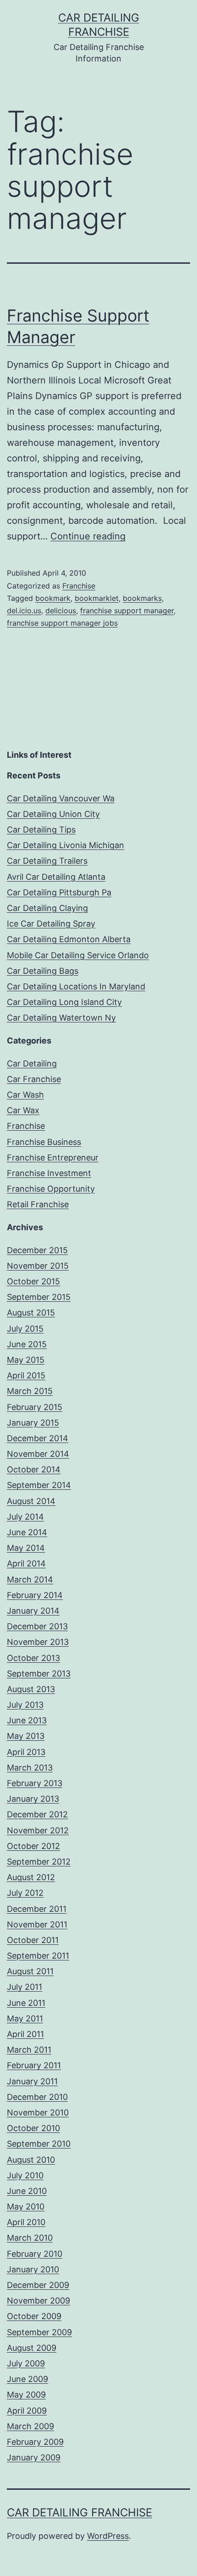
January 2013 (33, 1799)
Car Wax (23, 1110)
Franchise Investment (49, 1173)
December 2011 (37, 1909)
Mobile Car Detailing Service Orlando (78, 955)
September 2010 (39, 2144)
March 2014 (30, 1579)
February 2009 (35, 2442)
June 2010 (27, 2191)
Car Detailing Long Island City (64, 1002)
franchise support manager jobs (62, 623)
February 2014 (35, 1595)
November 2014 (38, 1454)
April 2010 (26, 2222)
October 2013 (33, 1658)
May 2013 (26, 1736)
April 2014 (26, 1563)
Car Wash (25, 1095)
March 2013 (30, 1768)
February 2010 (35, 2254)
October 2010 (33, 2128)
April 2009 (27, 2411)
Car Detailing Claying (47, 908)
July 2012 (25, 1893)
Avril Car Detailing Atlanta (56, 877)
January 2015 (33, 1423)
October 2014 (34, 1469)
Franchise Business (44, 1142)
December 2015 (37, 1250)
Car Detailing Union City (53, 814)
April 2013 (26, 1752)
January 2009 (34, 2457)
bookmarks (142, 598)
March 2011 (29, 2050)
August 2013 (31, 1689)
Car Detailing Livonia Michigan (66, 845)
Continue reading (88, 536)
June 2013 (27, 1720)
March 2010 (30, 2238)
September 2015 (39, 1297)
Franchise (79, 586)
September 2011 (38, 1956)
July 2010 (25, 2175)
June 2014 (27, 1532)
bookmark (53, 598)
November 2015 (38, 1266)
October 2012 (33, 1846)
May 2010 (26, 2207)
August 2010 (31, 2160)
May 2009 (26, 2395)
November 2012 (38, 1830)
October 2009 (34, 2316)
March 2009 (30, 2426)
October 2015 (33, 1281)
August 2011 (30, 1971)
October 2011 (33, 1940)
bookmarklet (97, 598)
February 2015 (35, 1407)
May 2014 (26, 1548)
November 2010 (38, 2112)
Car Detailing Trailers (47, 861)
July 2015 (25, 1329)
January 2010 (33, 2269)
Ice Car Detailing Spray (51, 924)
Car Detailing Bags (43, 971)
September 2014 (39, 1485)
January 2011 (32, 2081)
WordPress (108, 2536)
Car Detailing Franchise (79, 2512)
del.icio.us (24, 611)
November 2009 (38, 2301)
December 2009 (38, 2285)
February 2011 (34, 2065)
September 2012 (39, 1862)
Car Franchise (34, 1079)
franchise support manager (127, 611)
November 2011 (37, 1924)
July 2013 (25, 1705)
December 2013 (37, 1626)
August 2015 (31, 1313)
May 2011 (25, 2018)
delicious (61, 611)
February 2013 (35, 1783)
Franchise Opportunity (51, 1189)
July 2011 (25, 1987)
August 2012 (31, 1877)
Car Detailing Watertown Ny (61, 1018)
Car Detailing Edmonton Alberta (69, 939)
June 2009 (27, 2379)
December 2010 (37, 2097)
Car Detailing (32, 1063)
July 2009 (26, 2363)
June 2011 (26, 2003)
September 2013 (39, 1674)
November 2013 (38, 1642)
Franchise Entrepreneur (53, 1158)
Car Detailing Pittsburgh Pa (59, 892)
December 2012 (37, 1814)
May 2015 (26, 1360)
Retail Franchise (38, 1204)
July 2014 (25, 1517)
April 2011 (25, 2034)
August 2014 (31, 1501)
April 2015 (26, 1375)
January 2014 (33, 1611)
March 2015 (30, 1391)
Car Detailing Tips (41, 830)
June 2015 (27, 1344)
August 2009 (32, 2348)
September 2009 (39, 2332)
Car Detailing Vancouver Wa (61, 798)
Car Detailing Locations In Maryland (76, 986)
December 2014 (38, 1438)
